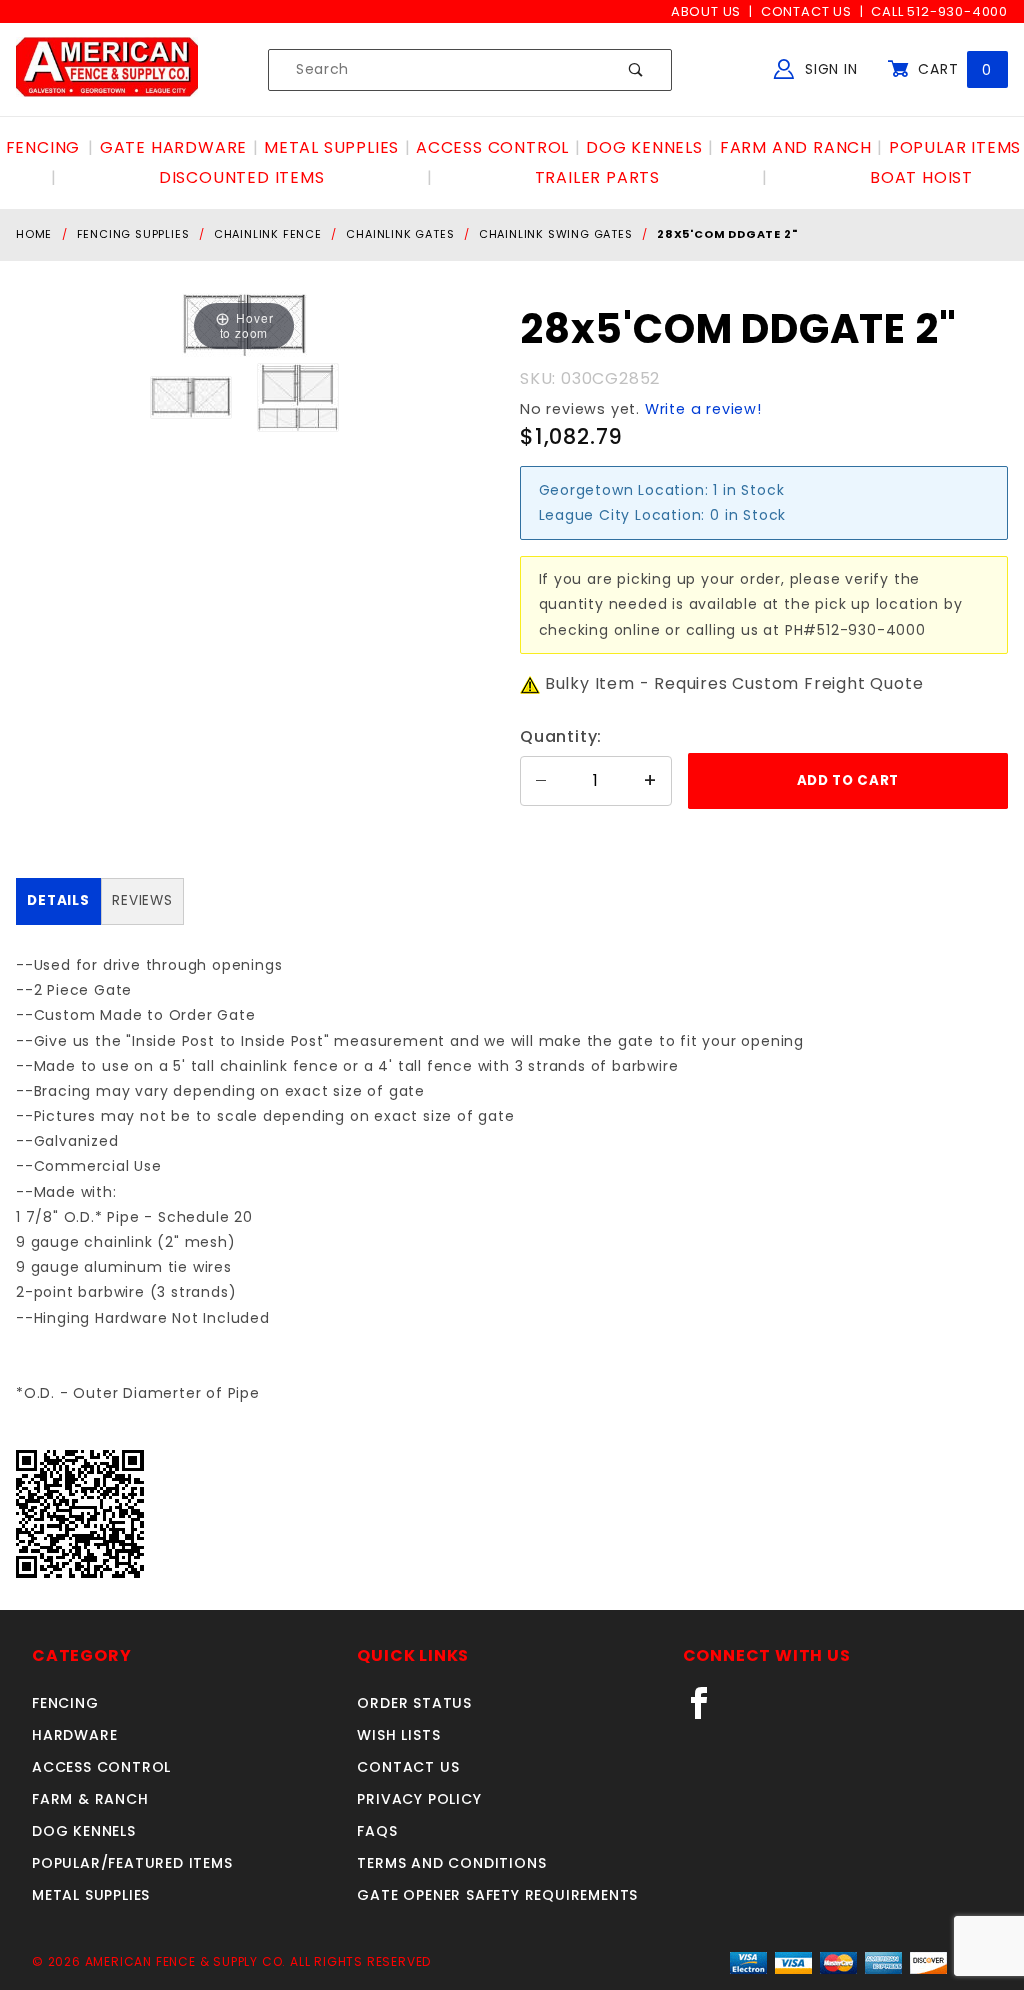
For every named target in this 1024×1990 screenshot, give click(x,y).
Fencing (65, 1703)
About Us (706, 11)
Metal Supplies (91, 1895)
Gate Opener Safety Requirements (497, 1895)
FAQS (377, 1831)
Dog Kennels (84, 1831)
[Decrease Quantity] (541, 781)
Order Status (414, 1703)
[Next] (266, 325)
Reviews (142, 900)
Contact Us (806, 11)
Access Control (101, 1767)
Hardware (74, 1735)
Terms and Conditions (451, 1863)
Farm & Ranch (90, 1799)
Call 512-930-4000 (939, 11)
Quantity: (561, 736)
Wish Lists (398, 1735)
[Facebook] (707, 1711)
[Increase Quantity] (651, 781)
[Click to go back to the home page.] (107, 69)
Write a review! (703, 409)
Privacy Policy (419, 1799)
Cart (952, 69)
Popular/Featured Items (132, 1863)
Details (58, 900)
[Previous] (221, 325)
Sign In (828, 69)
